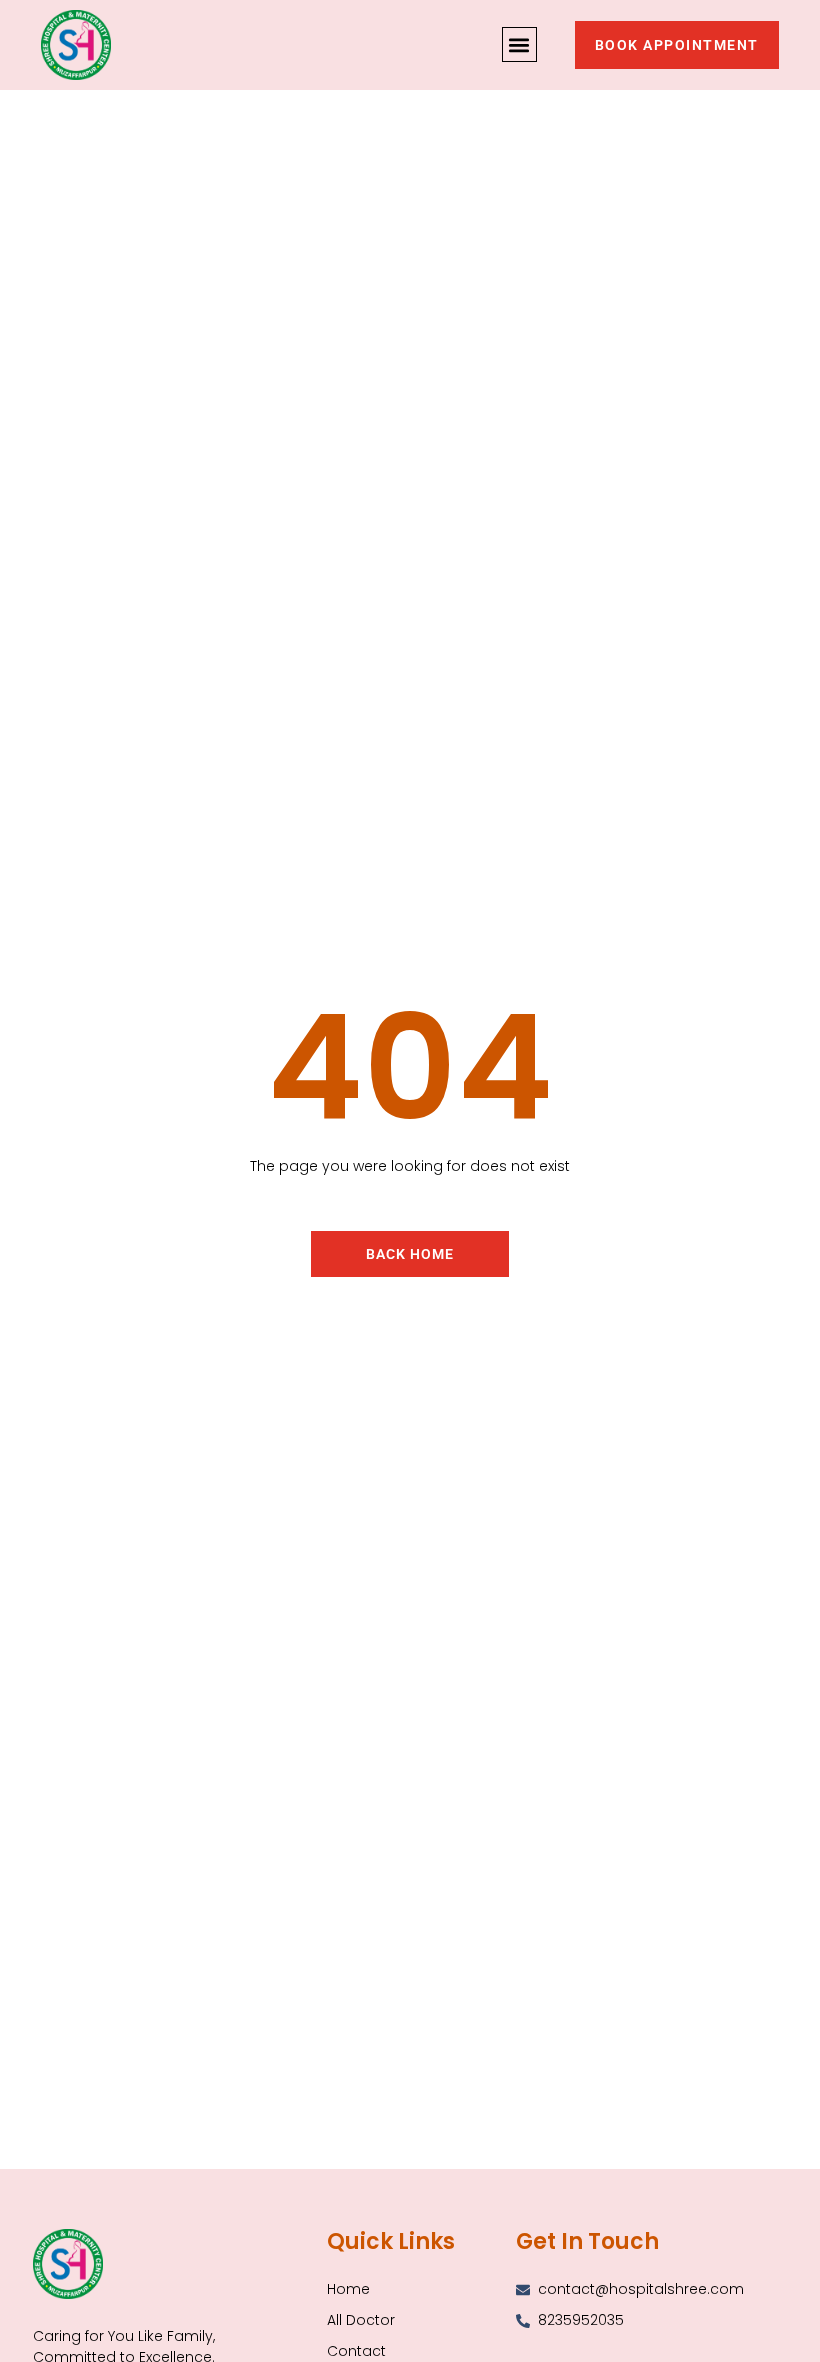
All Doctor (361, 2320)
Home (348, 2289)
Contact (356, 2351)
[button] (519, 44)
